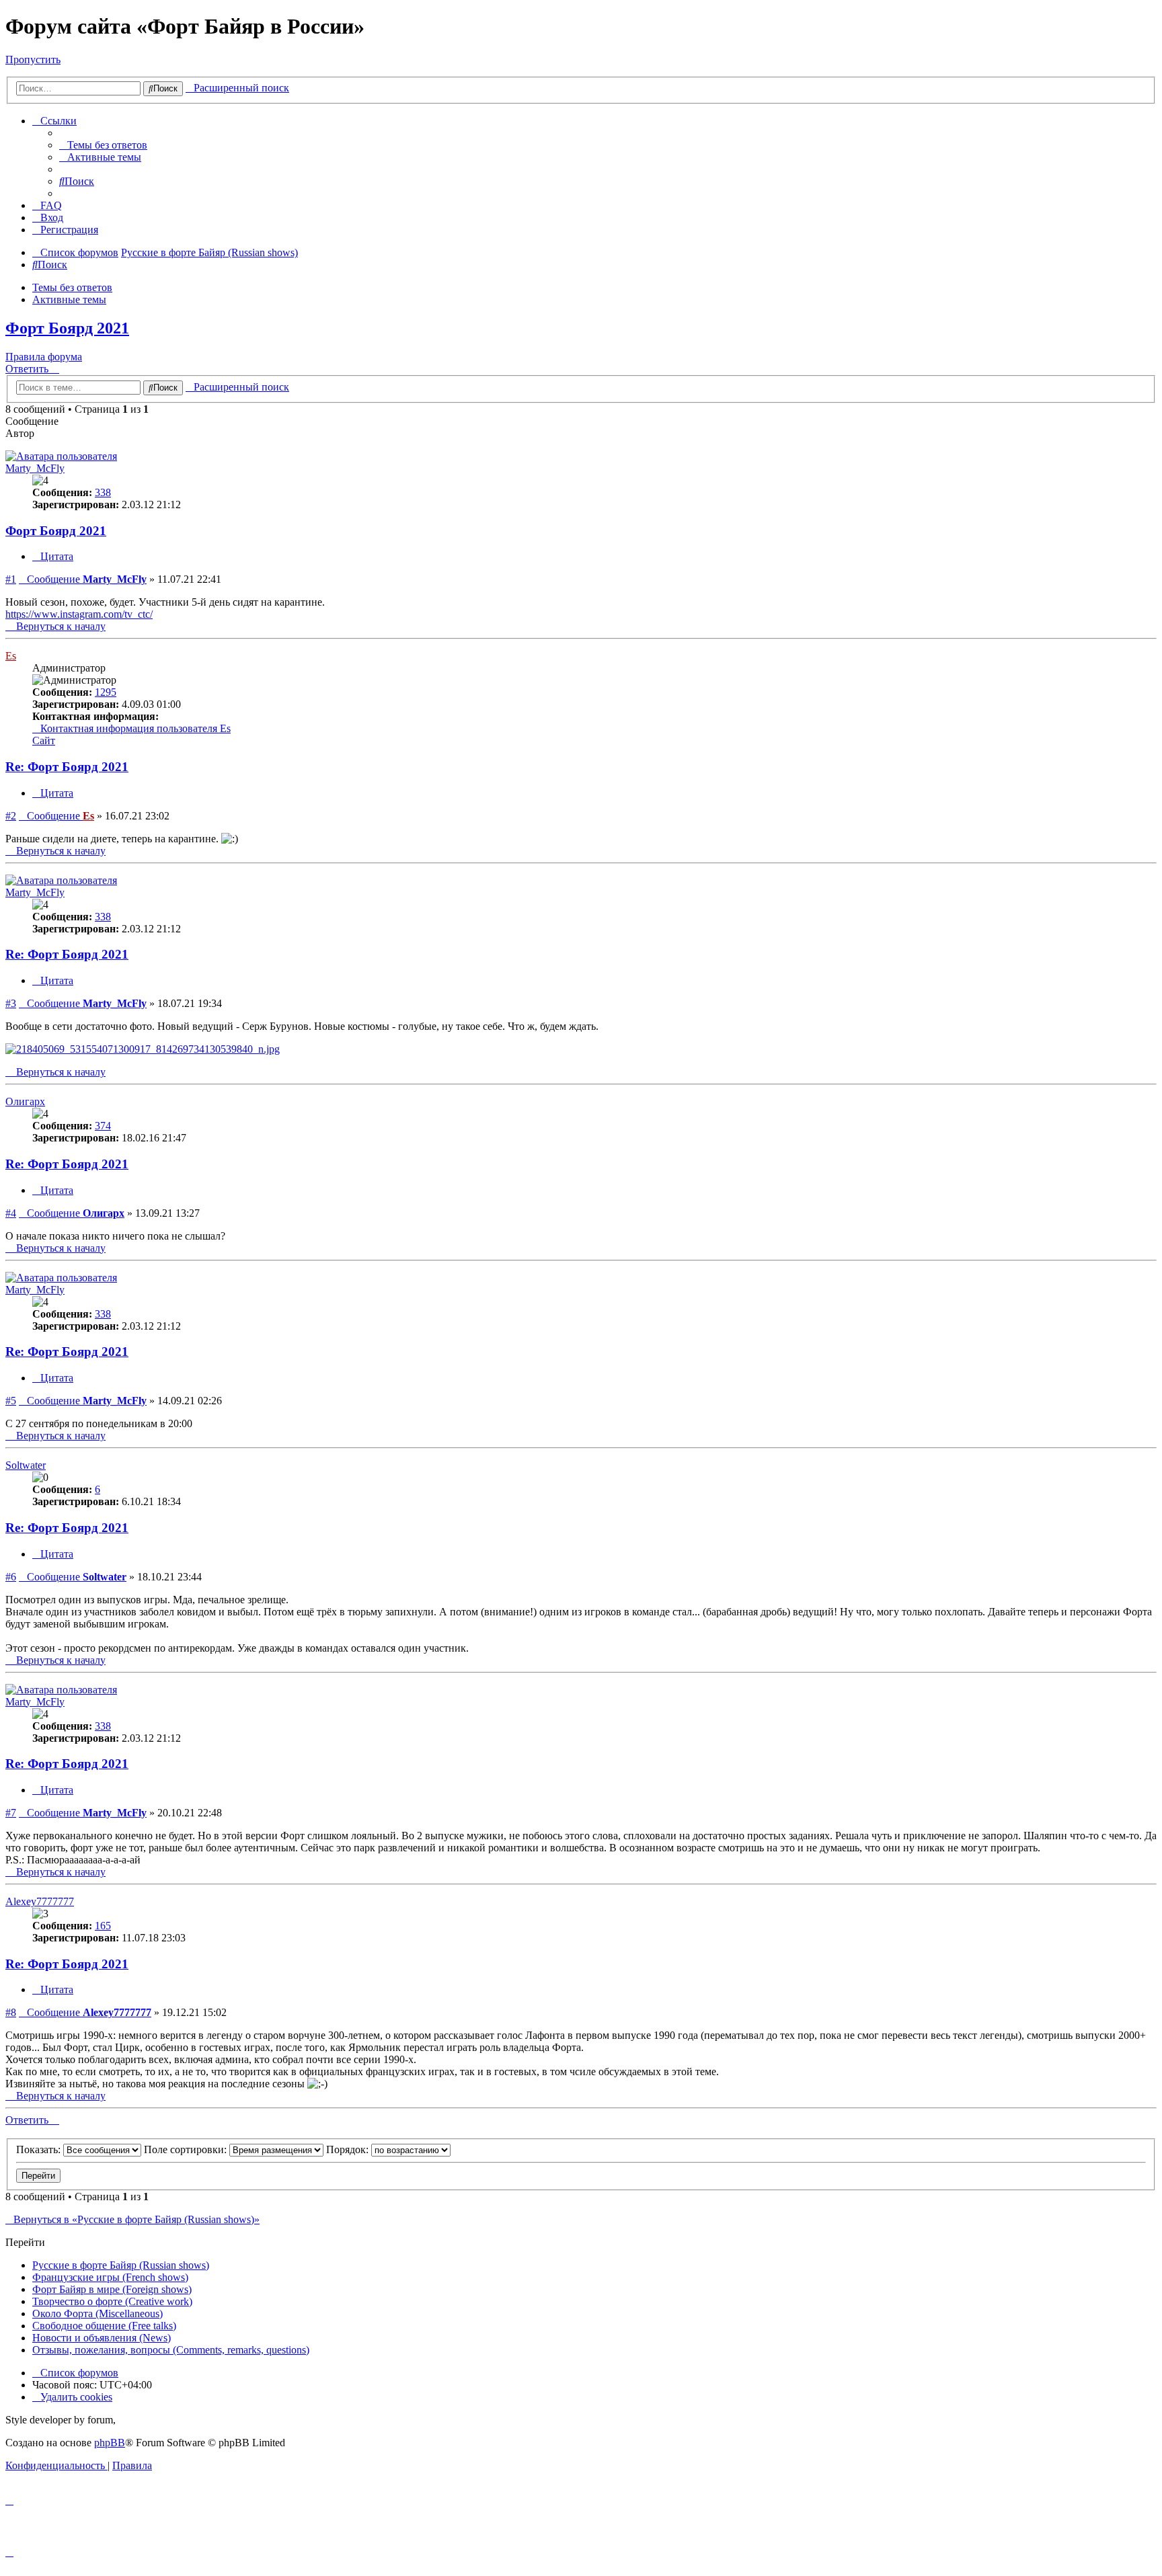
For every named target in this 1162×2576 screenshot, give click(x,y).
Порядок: (349, 2149)
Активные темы (69, 299)
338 (103, 492)
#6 (11, 1577)
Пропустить (33, 59)
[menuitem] (103, 145)
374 (103, 1126)
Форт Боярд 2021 (67, 328)
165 (103, 1926)
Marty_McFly (35, 468)
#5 (11, 1401)
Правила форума (44, 357)
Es (11, 656)
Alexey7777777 (40, 1901)
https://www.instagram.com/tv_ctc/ (79, 614)
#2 (11, 816)
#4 (11, 1213)
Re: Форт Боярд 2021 (67, 767)
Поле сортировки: (187, 2149)
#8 (11, 2012)
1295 (106, 692)
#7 (11, 1813)
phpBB (110, 2443)
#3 (11, 1003)
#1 (11, 579)
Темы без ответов (72, 287)
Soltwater (26, 1465)
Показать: (40, 2149)
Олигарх (25, 1101)
